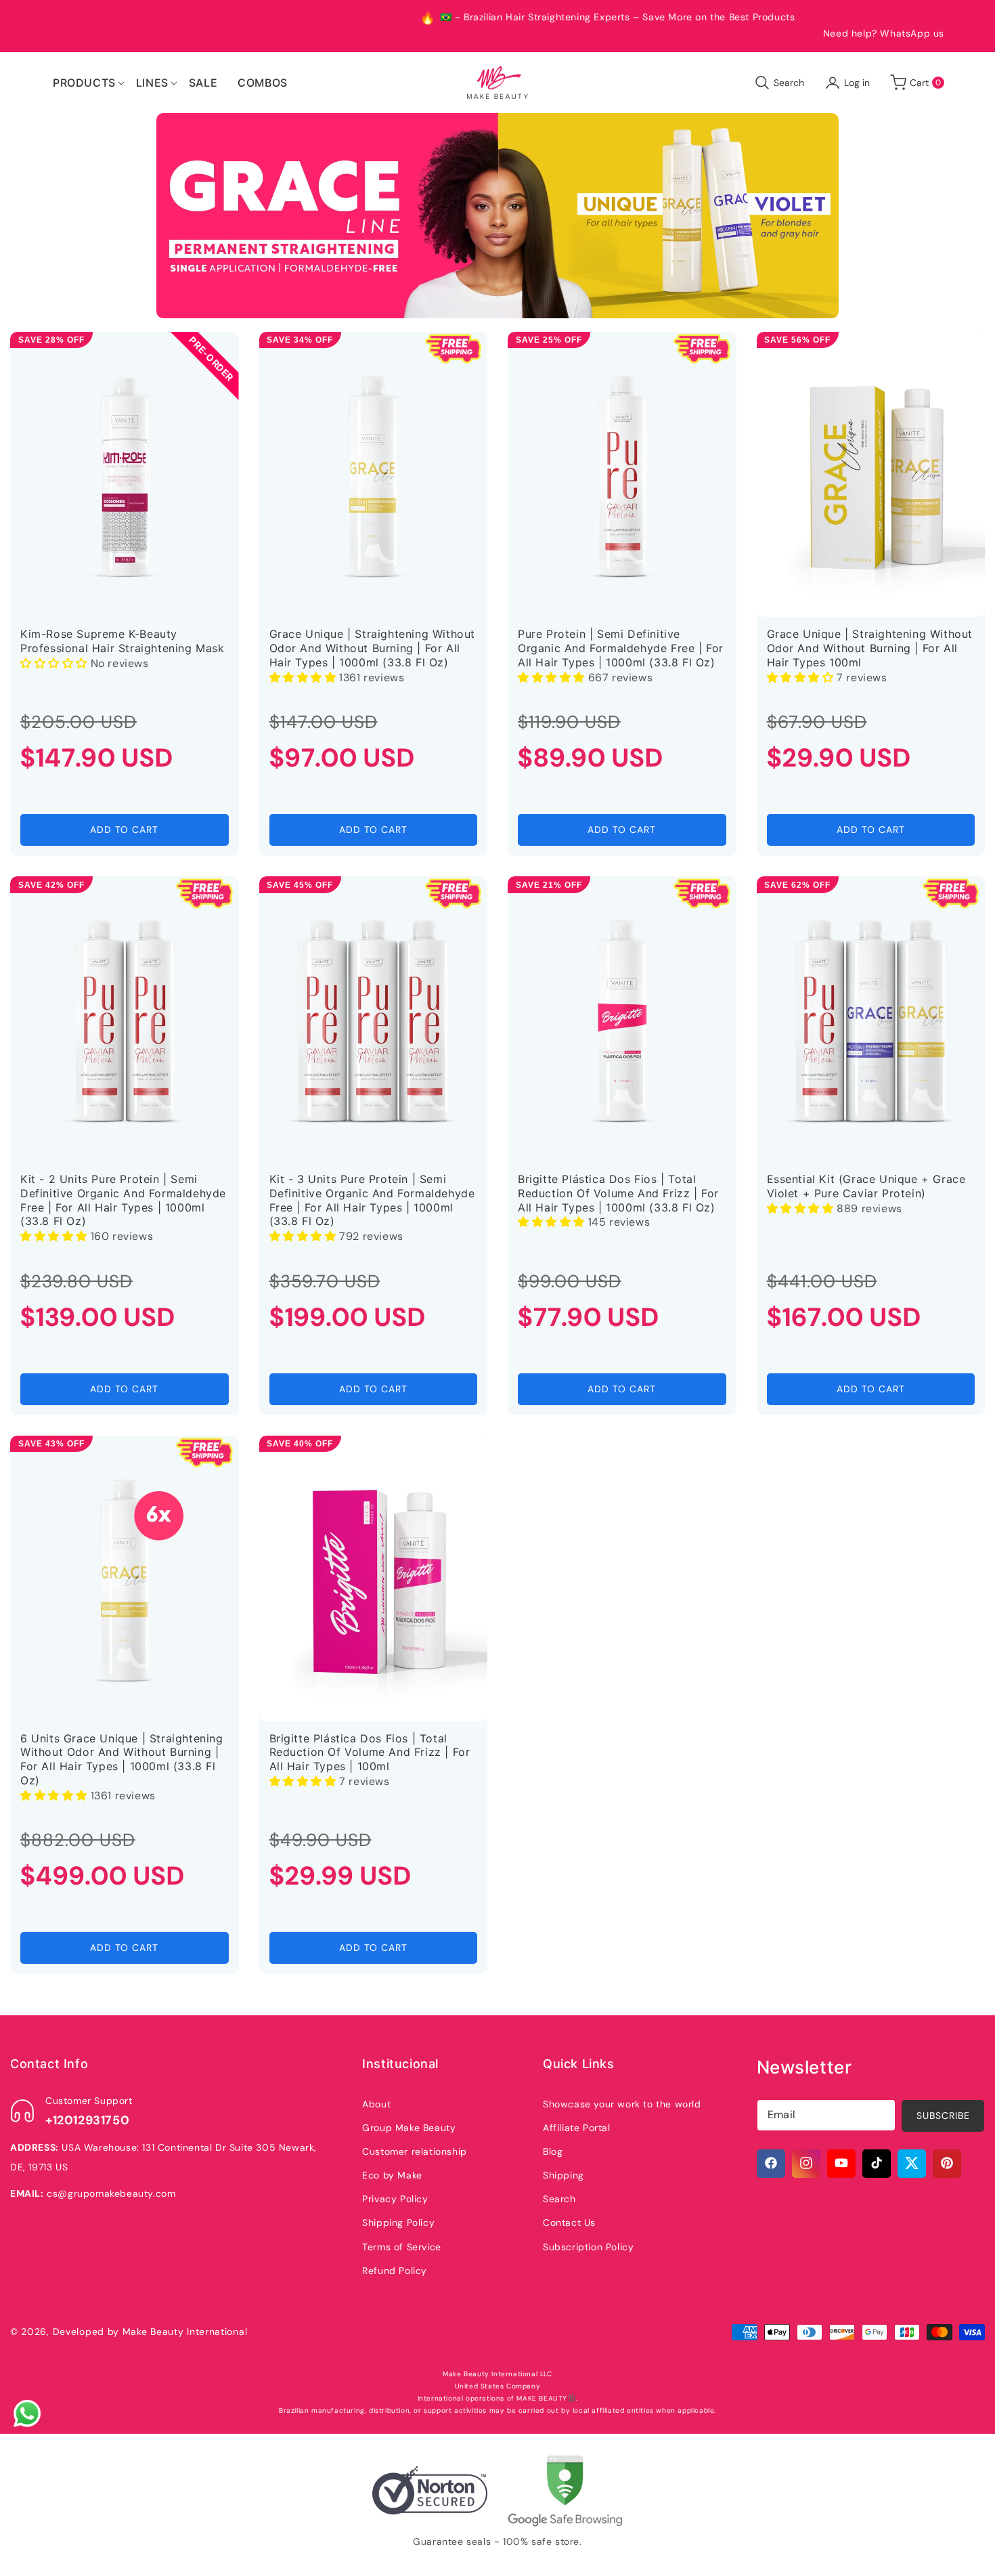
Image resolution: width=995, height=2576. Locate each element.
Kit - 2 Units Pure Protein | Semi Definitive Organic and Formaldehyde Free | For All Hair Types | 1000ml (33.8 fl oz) (123, 1200)
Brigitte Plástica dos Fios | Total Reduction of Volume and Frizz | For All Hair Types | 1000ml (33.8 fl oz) (618, 1193)
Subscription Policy (588, 2246)
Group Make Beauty (409, 2127)
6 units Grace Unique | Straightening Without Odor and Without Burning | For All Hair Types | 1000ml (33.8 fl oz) (122, 1759)
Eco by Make (392, 2174)
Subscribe (943, 2115)
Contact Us (569, 2223)
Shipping (563, 2174)
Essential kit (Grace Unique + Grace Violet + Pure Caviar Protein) (866, 1186)
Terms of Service (402, 2246)
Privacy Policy (395, 2199)
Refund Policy (395, 2270)
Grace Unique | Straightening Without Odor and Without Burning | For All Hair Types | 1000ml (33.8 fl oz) (373, 648)
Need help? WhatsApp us (884, 33)
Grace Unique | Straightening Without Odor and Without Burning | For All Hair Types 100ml (870, 648)
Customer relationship (415, 2151)
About (376, 2103)
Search (559, 2199)
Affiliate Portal (577, 2127)
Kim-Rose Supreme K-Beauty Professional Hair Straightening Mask (123, 641)
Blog (553, 2151)
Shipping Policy (398, 2223)
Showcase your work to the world (622, 2103)
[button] (84, 83)
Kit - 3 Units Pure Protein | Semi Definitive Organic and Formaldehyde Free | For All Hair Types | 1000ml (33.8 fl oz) (372, 1200)
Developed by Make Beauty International (150, 2332)
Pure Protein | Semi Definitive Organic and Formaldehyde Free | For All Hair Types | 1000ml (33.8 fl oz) (621, 648)
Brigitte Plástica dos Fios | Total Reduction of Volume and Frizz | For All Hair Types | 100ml (370, 1753)
